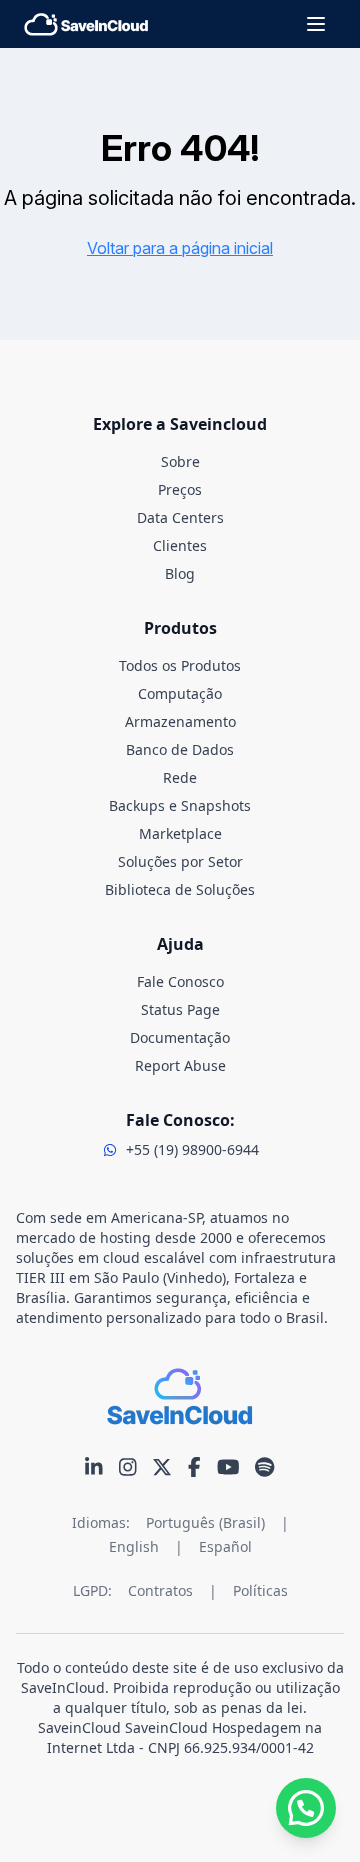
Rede (180, 777)
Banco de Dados (180, 749)
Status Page (180, 1009)
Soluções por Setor (180, 861)
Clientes (180, 545)
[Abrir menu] (316, 24)
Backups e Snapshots (180, 805)
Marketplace (180, 833)
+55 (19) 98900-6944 (192, 1149)
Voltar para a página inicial (180, 248)
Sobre (180, 461)
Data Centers (180, 517)
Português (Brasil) (205, 1522)
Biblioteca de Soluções (180, 889)
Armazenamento (180, 721)
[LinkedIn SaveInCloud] (94, 1467)
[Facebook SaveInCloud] (194, 1467)
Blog (180, 573)
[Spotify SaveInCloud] (264, 1467)
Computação (180, 693)
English (134, 1546)
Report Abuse (180, 1065)
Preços (180, 489)
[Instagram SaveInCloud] (128, 1467)
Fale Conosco (180, 981)
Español (225, 1546)
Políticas (260, 1590)
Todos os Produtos (180, 665)
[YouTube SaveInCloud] (228, 1467)
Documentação (180, 1037)
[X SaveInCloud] (162, 1467)
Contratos (160, 1590)
